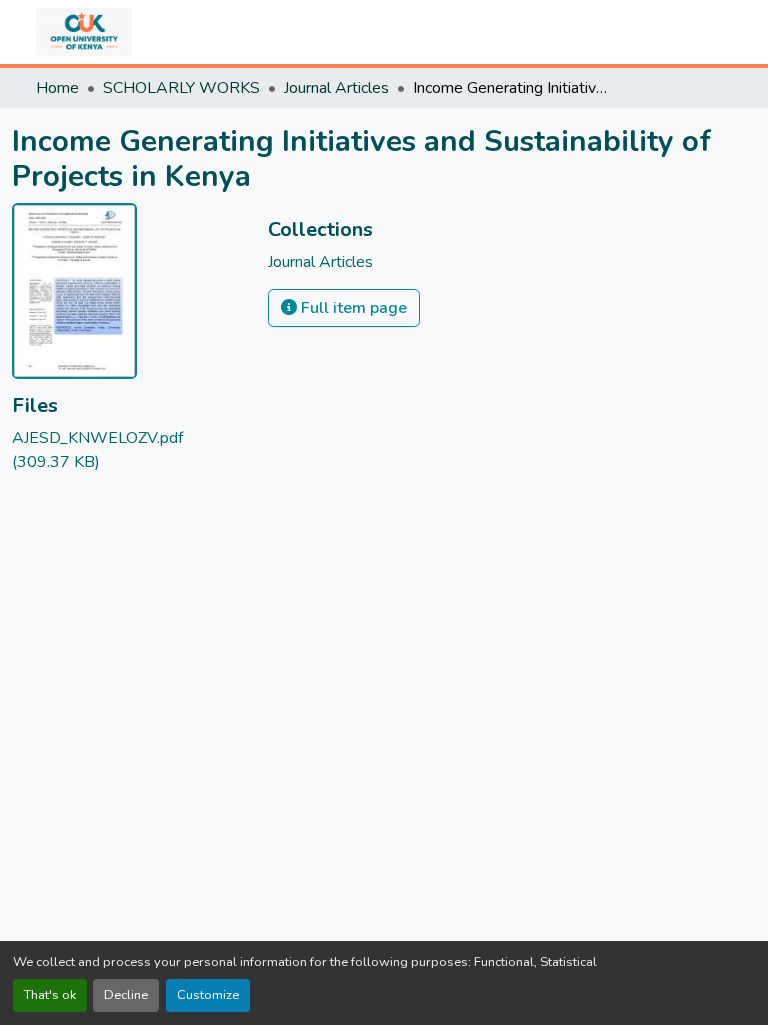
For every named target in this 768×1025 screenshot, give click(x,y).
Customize (208, 995)
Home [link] (57, 88)
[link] (128, 450)
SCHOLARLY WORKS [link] (181, 88)
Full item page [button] (352, 308)
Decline (126, 995)
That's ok (50, 995)
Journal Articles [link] (336, 88)
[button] (84, 32)
